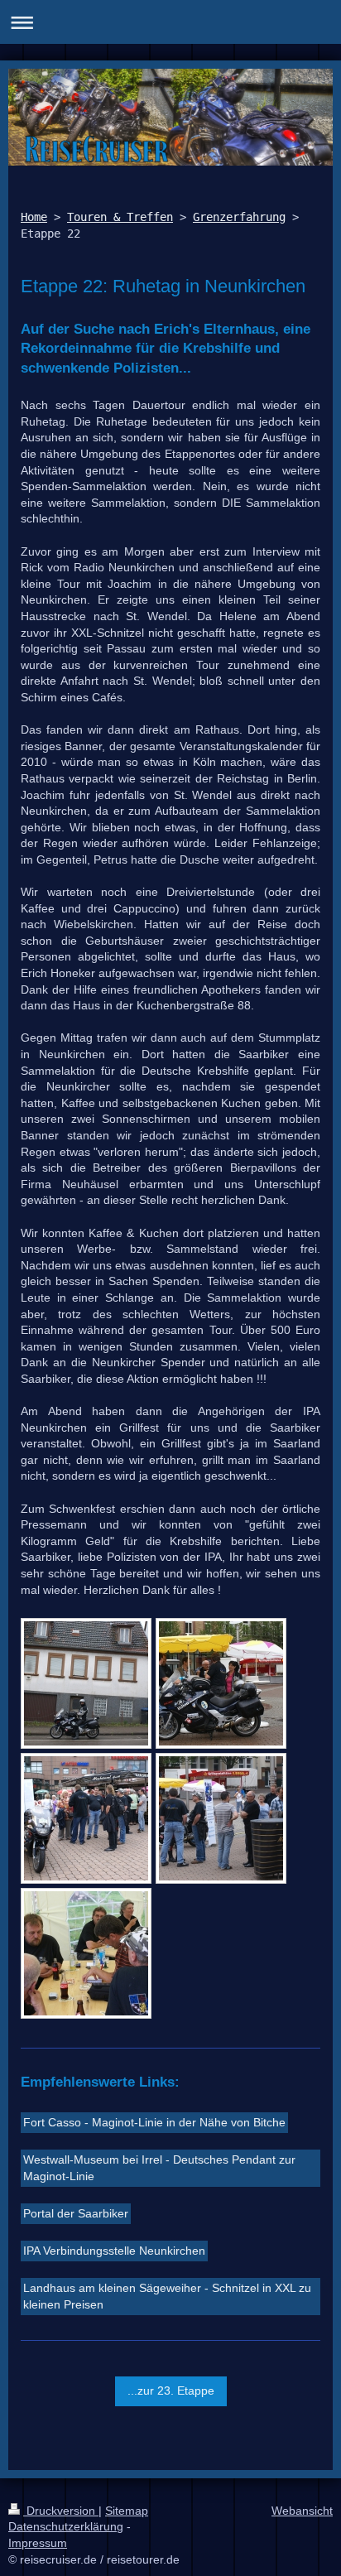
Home (34, 217)
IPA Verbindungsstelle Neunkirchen (114, 2251)
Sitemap (127, 2511)
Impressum (38, 2543)
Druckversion (61, 2511)
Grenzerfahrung (239, 217)
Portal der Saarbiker (76, 2213)
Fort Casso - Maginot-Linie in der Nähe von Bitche (154, 2122)
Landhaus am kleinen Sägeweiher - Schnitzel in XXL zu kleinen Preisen (167, 2296)
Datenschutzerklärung (66, 2526)
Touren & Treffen (120, 217)
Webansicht (302, 2511)
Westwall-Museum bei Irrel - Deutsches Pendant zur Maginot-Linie (159, 2168)
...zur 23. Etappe (171, 2391)
